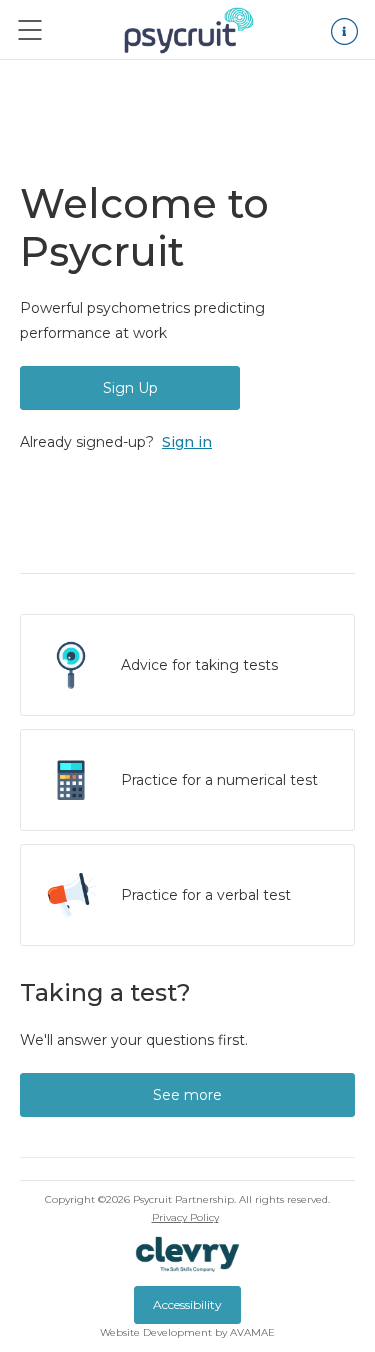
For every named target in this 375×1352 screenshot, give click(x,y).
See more (187, 1095)
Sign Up (130, 388)
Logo (189, 30)
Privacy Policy (185, 1217)
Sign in (187, 442)
